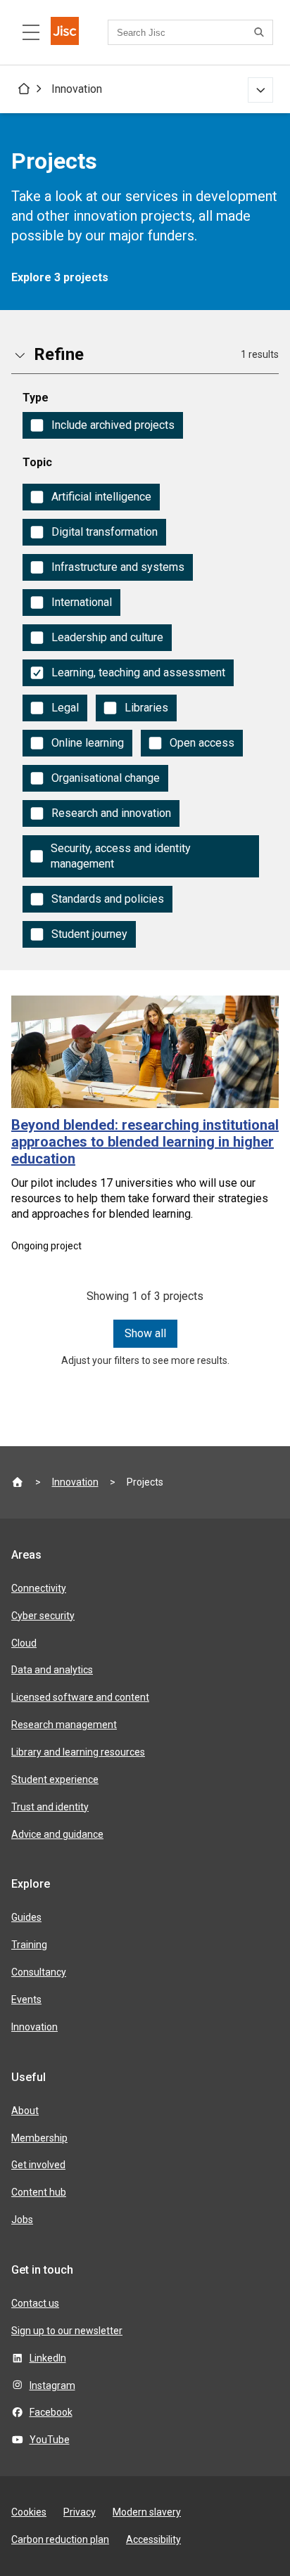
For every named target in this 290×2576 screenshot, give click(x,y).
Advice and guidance (57, 1834)
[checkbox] (103, 425)
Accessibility (153, 2539)
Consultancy (39, 1972)
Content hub (39, 2192)
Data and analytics (52, 1670)
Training (29, 1945)
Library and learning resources (78, 1752)
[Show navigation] (260, 90)
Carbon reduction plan (60, 2539)
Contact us (35, 2303)
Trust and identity (50, 1807)
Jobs (22, 2220)
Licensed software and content (80, 1697)
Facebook (51, 2412)
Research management (64, 1725)
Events (26, 1999)
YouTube (50, 2440)
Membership (39, 2138)
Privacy (80, 2512)
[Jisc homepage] (65, 32)
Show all (145, 1333)
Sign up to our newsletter (67, 2331)
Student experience (55, 1779)
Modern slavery (147, 2512)
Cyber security (43, 1616)
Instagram (52, 2385)
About (25, 2111)
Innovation (77, 89)
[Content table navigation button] (31, 32)
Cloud (24, 1643)
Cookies (29, 2512)
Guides (26, 1917)
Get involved (38, 2165)
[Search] (261, 32)
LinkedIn (48, 2358)
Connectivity (39, 1588)
